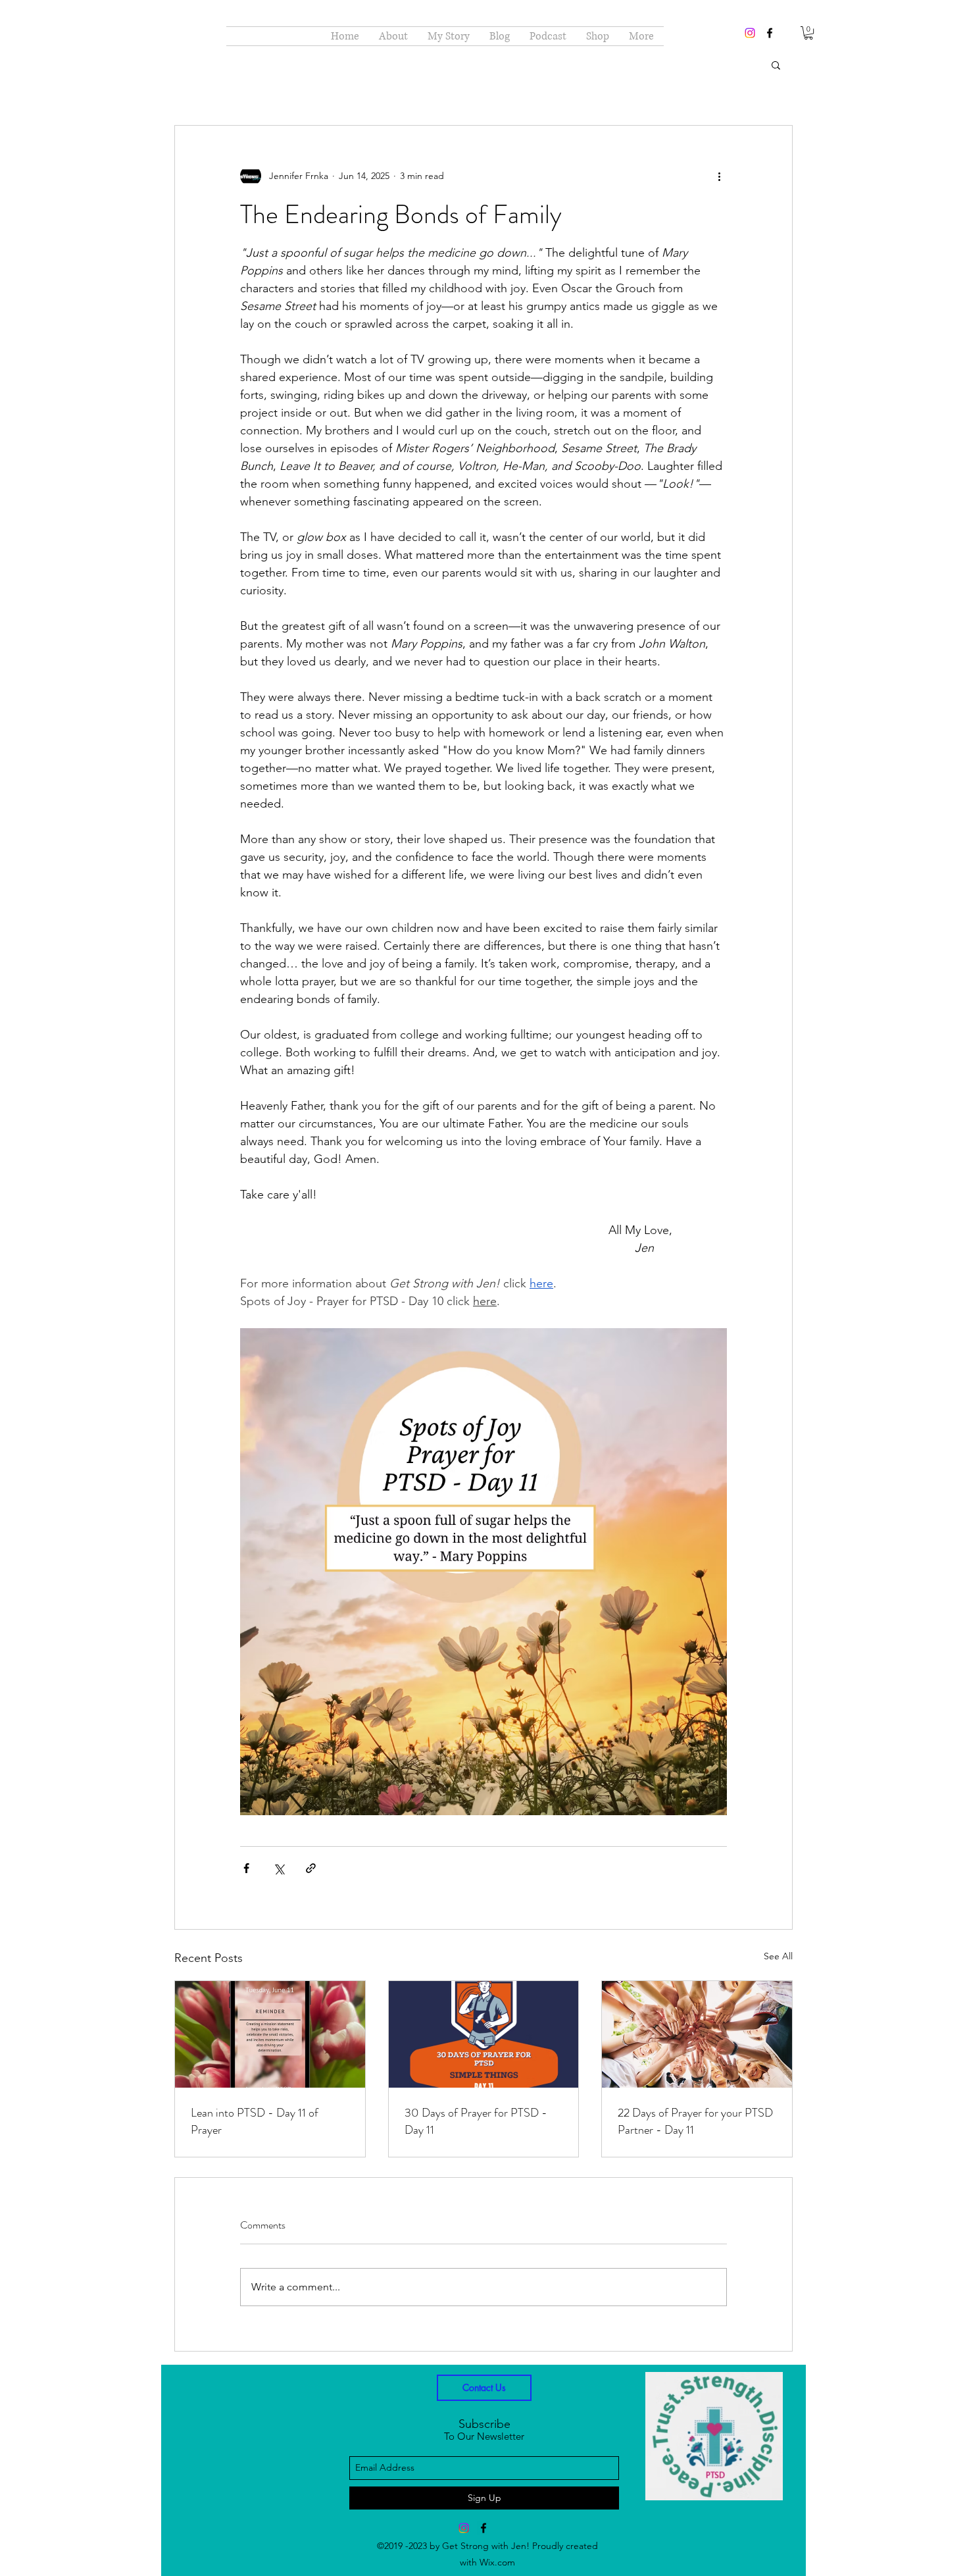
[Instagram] (750, 33)
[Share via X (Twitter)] (279, 1868)
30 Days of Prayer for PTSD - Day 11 (476, 2121)
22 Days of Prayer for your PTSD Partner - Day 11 (695, 2121)
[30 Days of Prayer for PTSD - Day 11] (484, 2034)
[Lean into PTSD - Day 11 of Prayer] (270, 2034)
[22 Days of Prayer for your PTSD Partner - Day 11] (697, 2034)
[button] (808, 33)
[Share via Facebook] (246, 1868)
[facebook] (770, 33)
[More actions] (719, 176)
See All (778, 1956)
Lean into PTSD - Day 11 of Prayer (255, 2121)
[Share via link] (311, 1868)
